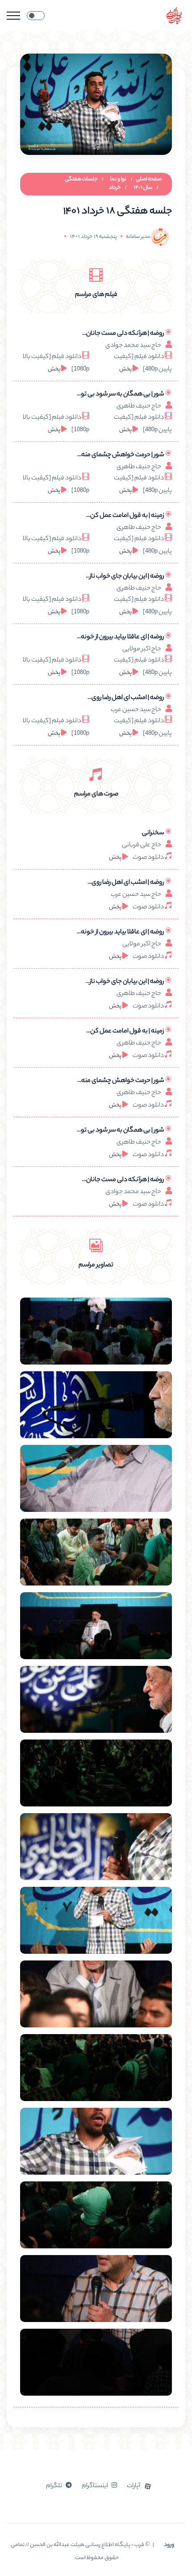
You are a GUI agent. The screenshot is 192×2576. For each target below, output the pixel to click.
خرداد (115, 188)
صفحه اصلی (149, 179)
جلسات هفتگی (81, 179)
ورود (169, 2545)
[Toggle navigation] (13, 16)
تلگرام (54, 2486)
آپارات (134, 2486)
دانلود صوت (148, 858)
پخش (126, 369)
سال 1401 (143, 188)
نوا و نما (118, 179)
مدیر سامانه (138, 237)
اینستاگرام (95, 2486)
